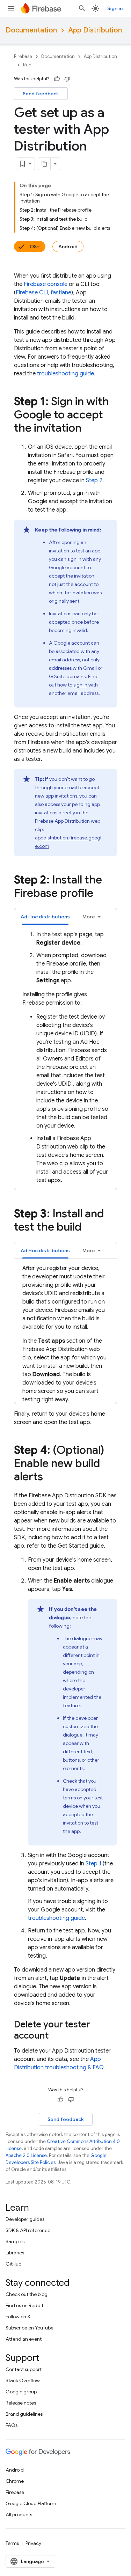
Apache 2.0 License (26, 2155)
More (89, 917)
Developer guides (25, 2219)
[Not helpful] (67, 79)
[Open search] (82, 8)
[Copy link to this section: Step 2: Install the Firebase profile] (100, 894)
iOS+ (34, 247)
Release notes (21, 2403)
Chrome (15, 2481)
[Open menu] (11, 8)
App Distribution (95, 30)
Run (27, 65)
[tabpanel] (65, 1057)
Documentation (31, 30)
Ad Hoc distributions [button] (45, 917)
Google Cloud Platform (31, 2503)
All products (19, 2515)
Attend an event (24, 2339)
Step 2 (94, 480)
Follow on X (18, 2317)
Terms (12, 2543)
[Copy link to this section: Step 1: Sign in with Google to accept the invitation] (88, 429)
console (46, 284)
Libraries (15, 2253)
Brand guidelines (24, 2414)
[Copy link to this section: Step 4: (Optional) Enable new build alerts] (50, 1477)
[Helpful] (57, 79)
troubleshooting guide (65, 374)
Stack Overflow (23, 2380)
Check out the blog (27, 2294)
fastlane (61, 293)
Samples (15, 2241)
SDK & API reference (28, 2230)
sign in (80, 685)
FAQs (12, 2425)
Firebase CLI (32, 293)
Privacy (33, 2543)
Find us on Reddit (24, 2305)
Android (68, 247)
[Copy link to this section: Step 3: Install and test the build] (88, 1228)
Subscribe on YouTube (30, 2328)
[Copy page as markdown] (44, 164)
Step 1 (93, 1864)
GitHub (13, 2264)
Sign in (115, 8)
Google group (21, 2392)
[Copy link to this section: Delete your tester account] (56, 2036)
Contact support (24, 2369)
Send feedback (41, 94)
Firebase (23, 56)
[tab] (45, 916)
